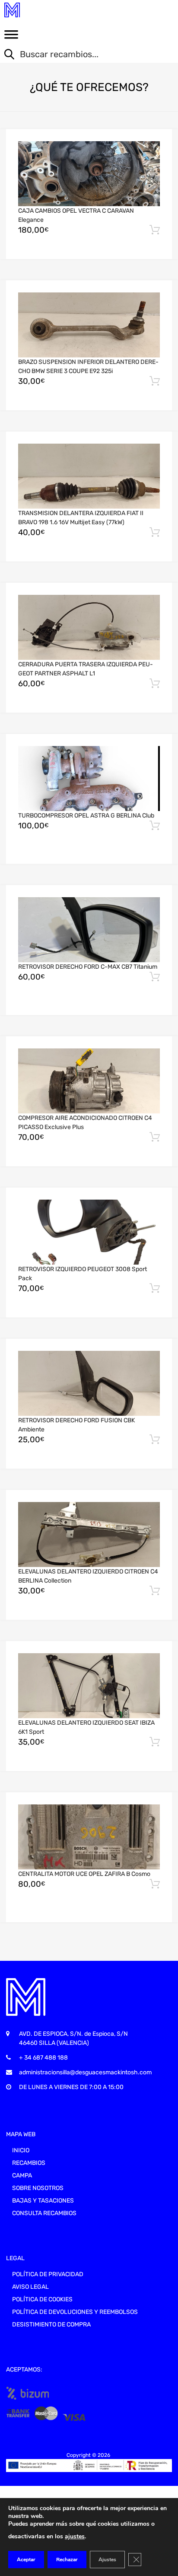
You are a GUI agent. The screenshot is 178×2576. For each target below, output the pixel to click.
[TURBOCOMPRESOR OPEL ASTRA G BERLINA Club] (89, 779)
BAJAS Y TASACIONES (43, 2201)
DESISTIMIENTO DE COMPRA (51, 2325)
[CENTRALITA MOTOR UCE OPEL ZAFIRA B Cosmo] (89, 1837)
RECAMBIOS (29, 2163)
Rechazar (67, 2560)
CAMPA (22, 2175)
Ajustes (107, 2560)
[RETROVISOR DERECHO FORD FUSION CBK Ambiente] (89, 1384)
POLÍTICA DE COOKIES (42, 2299)
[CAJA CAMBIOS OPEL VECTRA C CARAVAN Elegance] (89, 174)
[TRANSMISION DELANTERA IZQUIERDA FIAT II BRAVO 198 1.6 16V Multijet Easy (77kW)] (89, 476)
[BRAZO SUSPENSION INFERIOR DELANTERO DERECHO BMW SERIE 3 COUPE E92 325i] (89, 325)
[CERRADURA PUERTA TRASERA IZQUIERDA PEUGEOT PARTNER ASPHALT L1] (89, 628)
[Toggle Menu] (11, 37)
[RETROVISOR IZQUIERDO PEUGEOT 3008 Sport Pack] (89, 1232)
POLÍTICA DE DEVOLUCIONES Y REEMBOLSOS (75, 2312)
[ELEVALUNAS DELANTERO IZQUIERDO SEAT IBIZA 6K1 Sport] (89, 1686)
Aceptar (26, 2560)
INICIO (21, 2150)
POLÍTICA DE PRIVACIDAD (48, 2274)
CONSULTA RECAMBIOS (44, 2213)
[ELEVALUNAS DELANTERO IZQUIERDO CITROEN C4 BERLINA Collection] (89, 1535)
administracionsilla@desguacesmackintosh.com (85, 2072)
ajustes (75, 2536)
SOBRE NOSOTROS (38, 2188)
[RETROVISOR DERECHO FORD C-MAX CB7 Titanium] (89, 930)
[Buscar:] (83, 55)
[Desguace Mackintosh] (43, 10)
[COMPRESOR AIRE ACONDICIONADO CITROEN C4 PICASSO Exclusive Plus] (89, 1081)
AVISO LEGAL (30, 2287)
